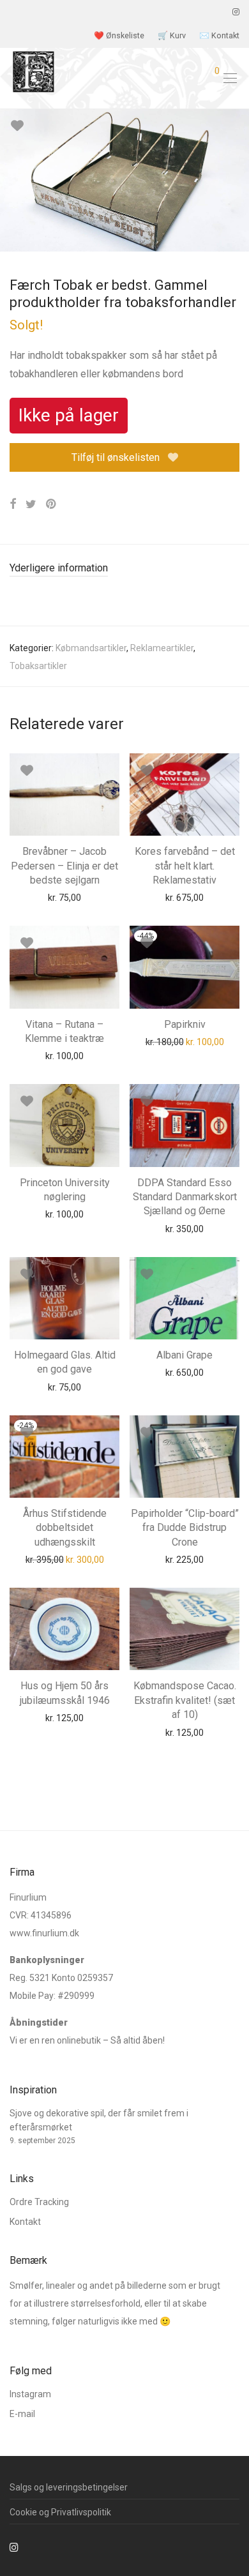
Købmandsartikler (91, 648)
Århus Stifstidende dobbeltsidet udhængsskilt (65, 1528)
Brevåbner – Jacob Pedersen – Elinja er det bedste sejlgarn (64, 866)
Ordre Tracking (39, 2202)
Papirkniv (185, 1024)
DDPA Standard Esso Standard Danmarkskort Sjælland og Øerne (185, 1197)
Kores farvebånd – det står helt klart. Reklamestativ (185, 866)
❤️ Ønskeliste (119, 36)
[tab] (124, 569)
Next (237, 180)
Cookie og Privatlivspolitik (60, 2512)
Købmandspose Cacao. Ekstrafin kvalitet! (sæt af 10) (185, 1700)
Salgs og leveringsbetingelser (69, 2487)
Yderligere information (59, 568)
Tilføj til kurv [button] (40, 897)
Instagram (30, 2394)
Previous (12, 180)
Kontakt (25, 2222)
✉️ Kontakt (219, 36)
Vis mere (94, 897)
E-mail (22, 2414)
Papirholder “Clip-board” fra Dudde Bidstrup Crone (185, 1528)
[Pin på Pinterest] (52, 504)
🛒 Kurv (172, 36)
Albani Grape (185, 1355)
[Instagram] (236, 12)
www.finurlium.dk (44, 1933)
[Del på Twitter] (31, 504)
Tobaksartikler (38, 666)
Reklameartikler (162, 648)
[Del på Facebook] (13, 504)
